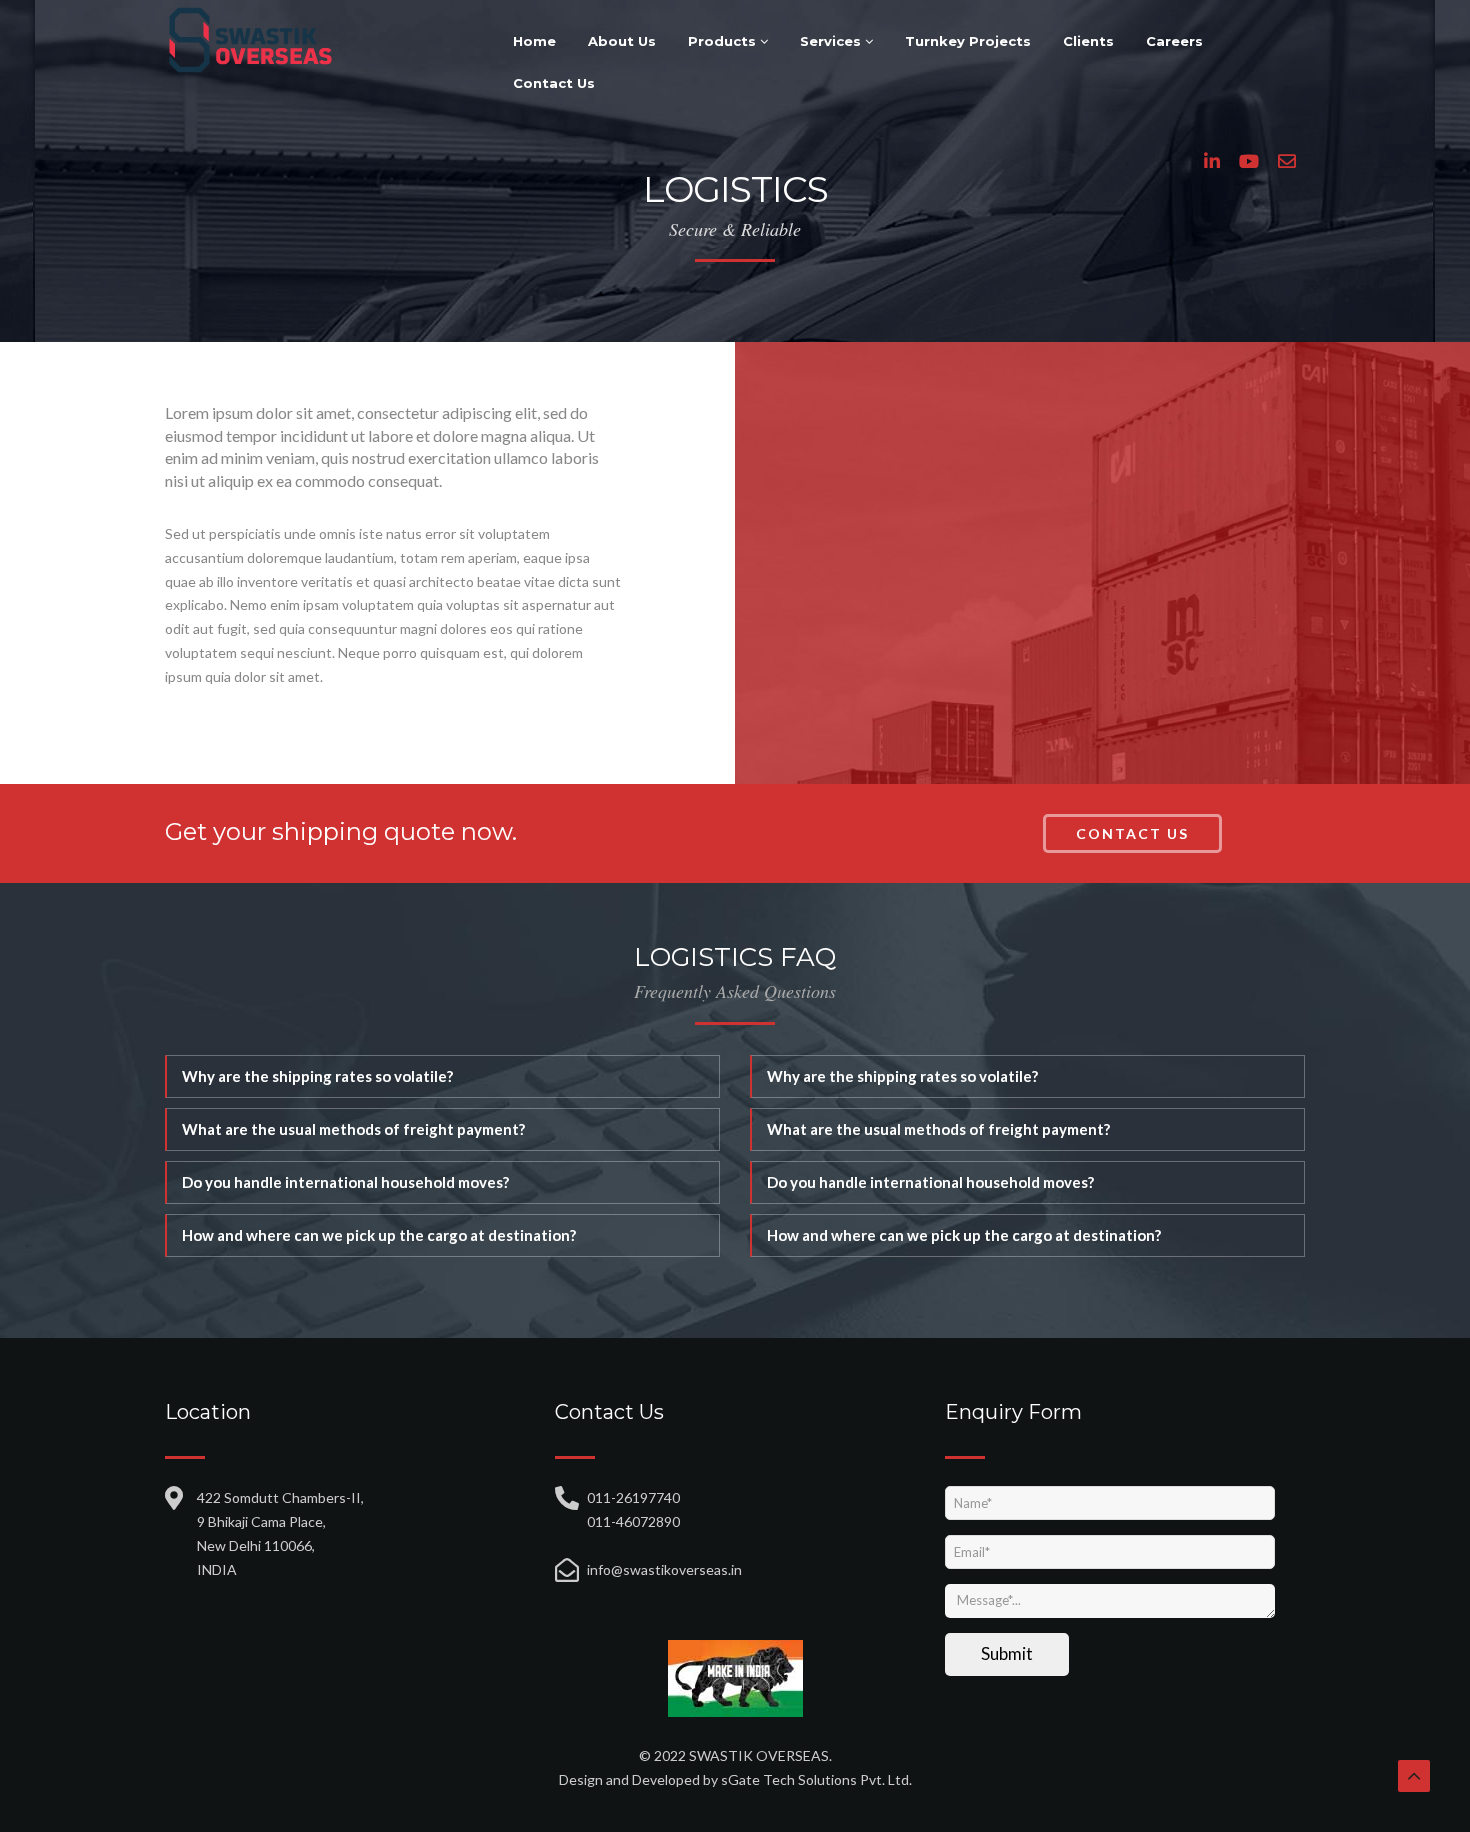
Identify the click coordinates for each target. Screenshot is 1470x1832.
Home (534, 41)
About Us (622, 41)
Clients (1088, 41)
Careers (1174, 41)
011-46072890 (633, 1521)
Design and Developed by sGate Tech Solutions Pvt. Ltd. (735, 1779)
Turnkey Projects (968, 41)
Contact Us (554, 83)
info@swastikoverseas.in (664, 1569)
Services (832, 41)
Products (724, 41)
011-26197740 (633, 1497)
